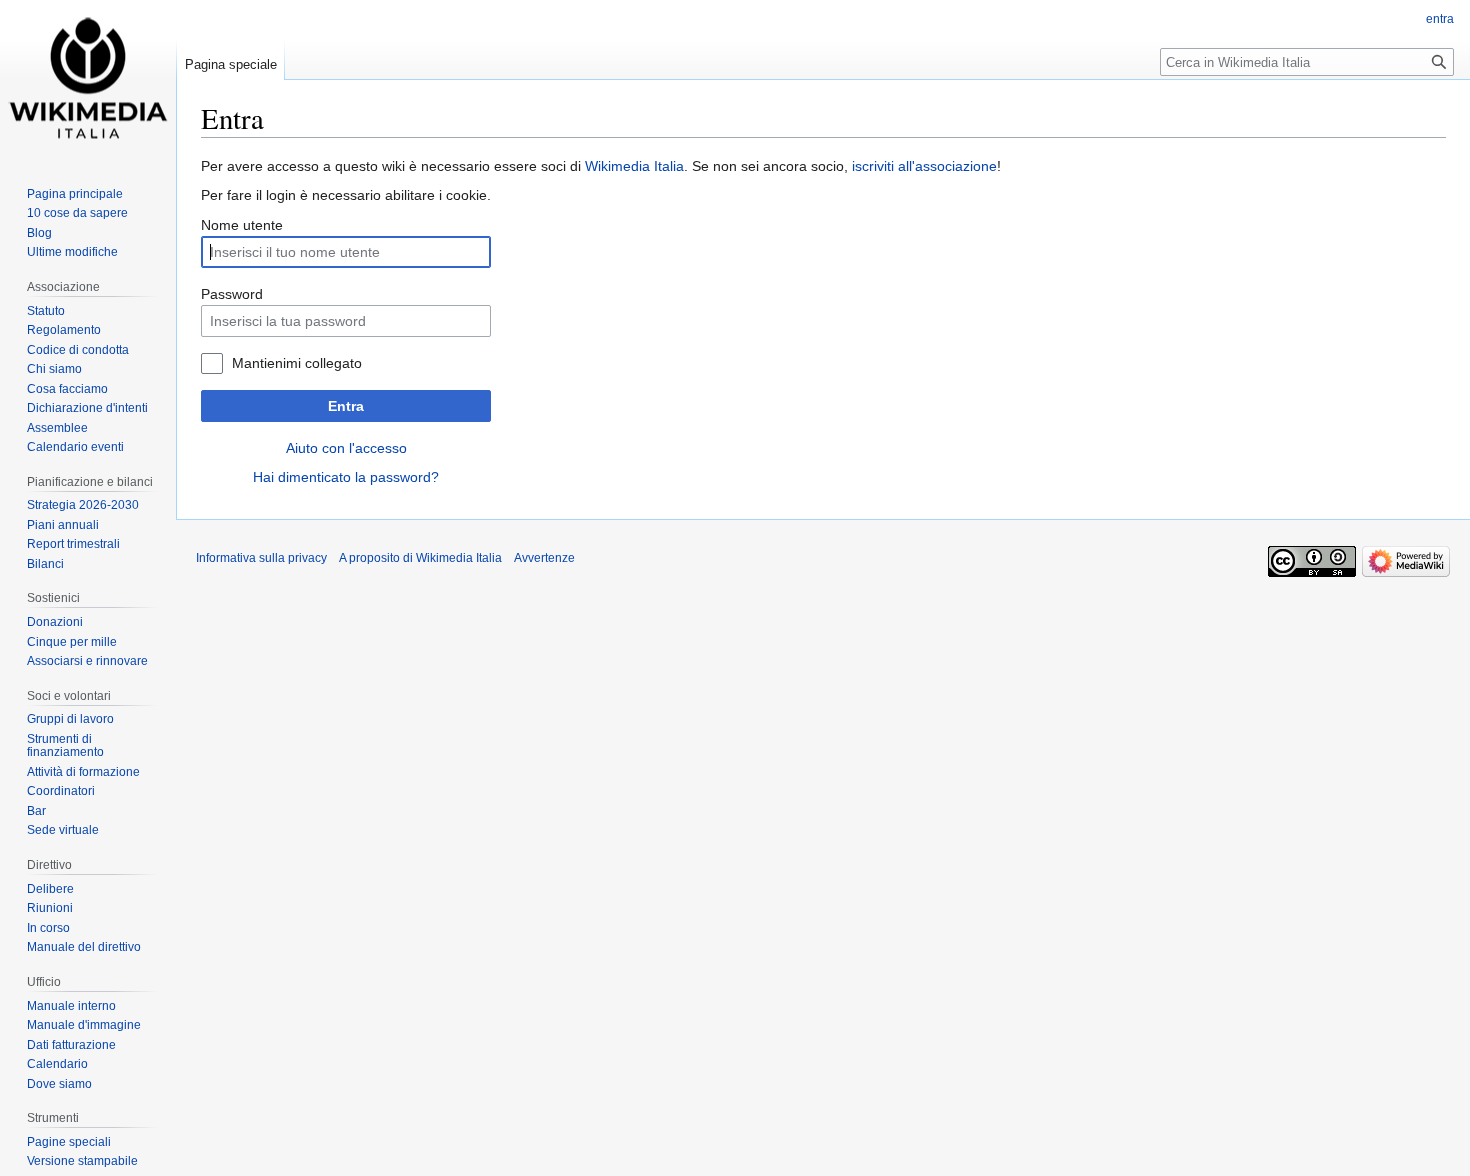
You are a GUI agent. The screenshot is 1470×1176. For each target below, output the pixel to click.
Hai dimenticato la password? (346, 477)
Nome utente (242, 225)
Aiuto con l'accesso (346, 448)
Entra (346, 406)
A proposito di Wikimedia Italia (420, 558)
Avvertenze (544, 558)
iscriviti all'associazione (924, 166)
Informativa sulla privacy (261, 558)
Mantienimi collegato (297, 363)
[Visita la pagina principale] (88, 80)
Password (232, 294)
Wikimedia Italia (634, 166)
